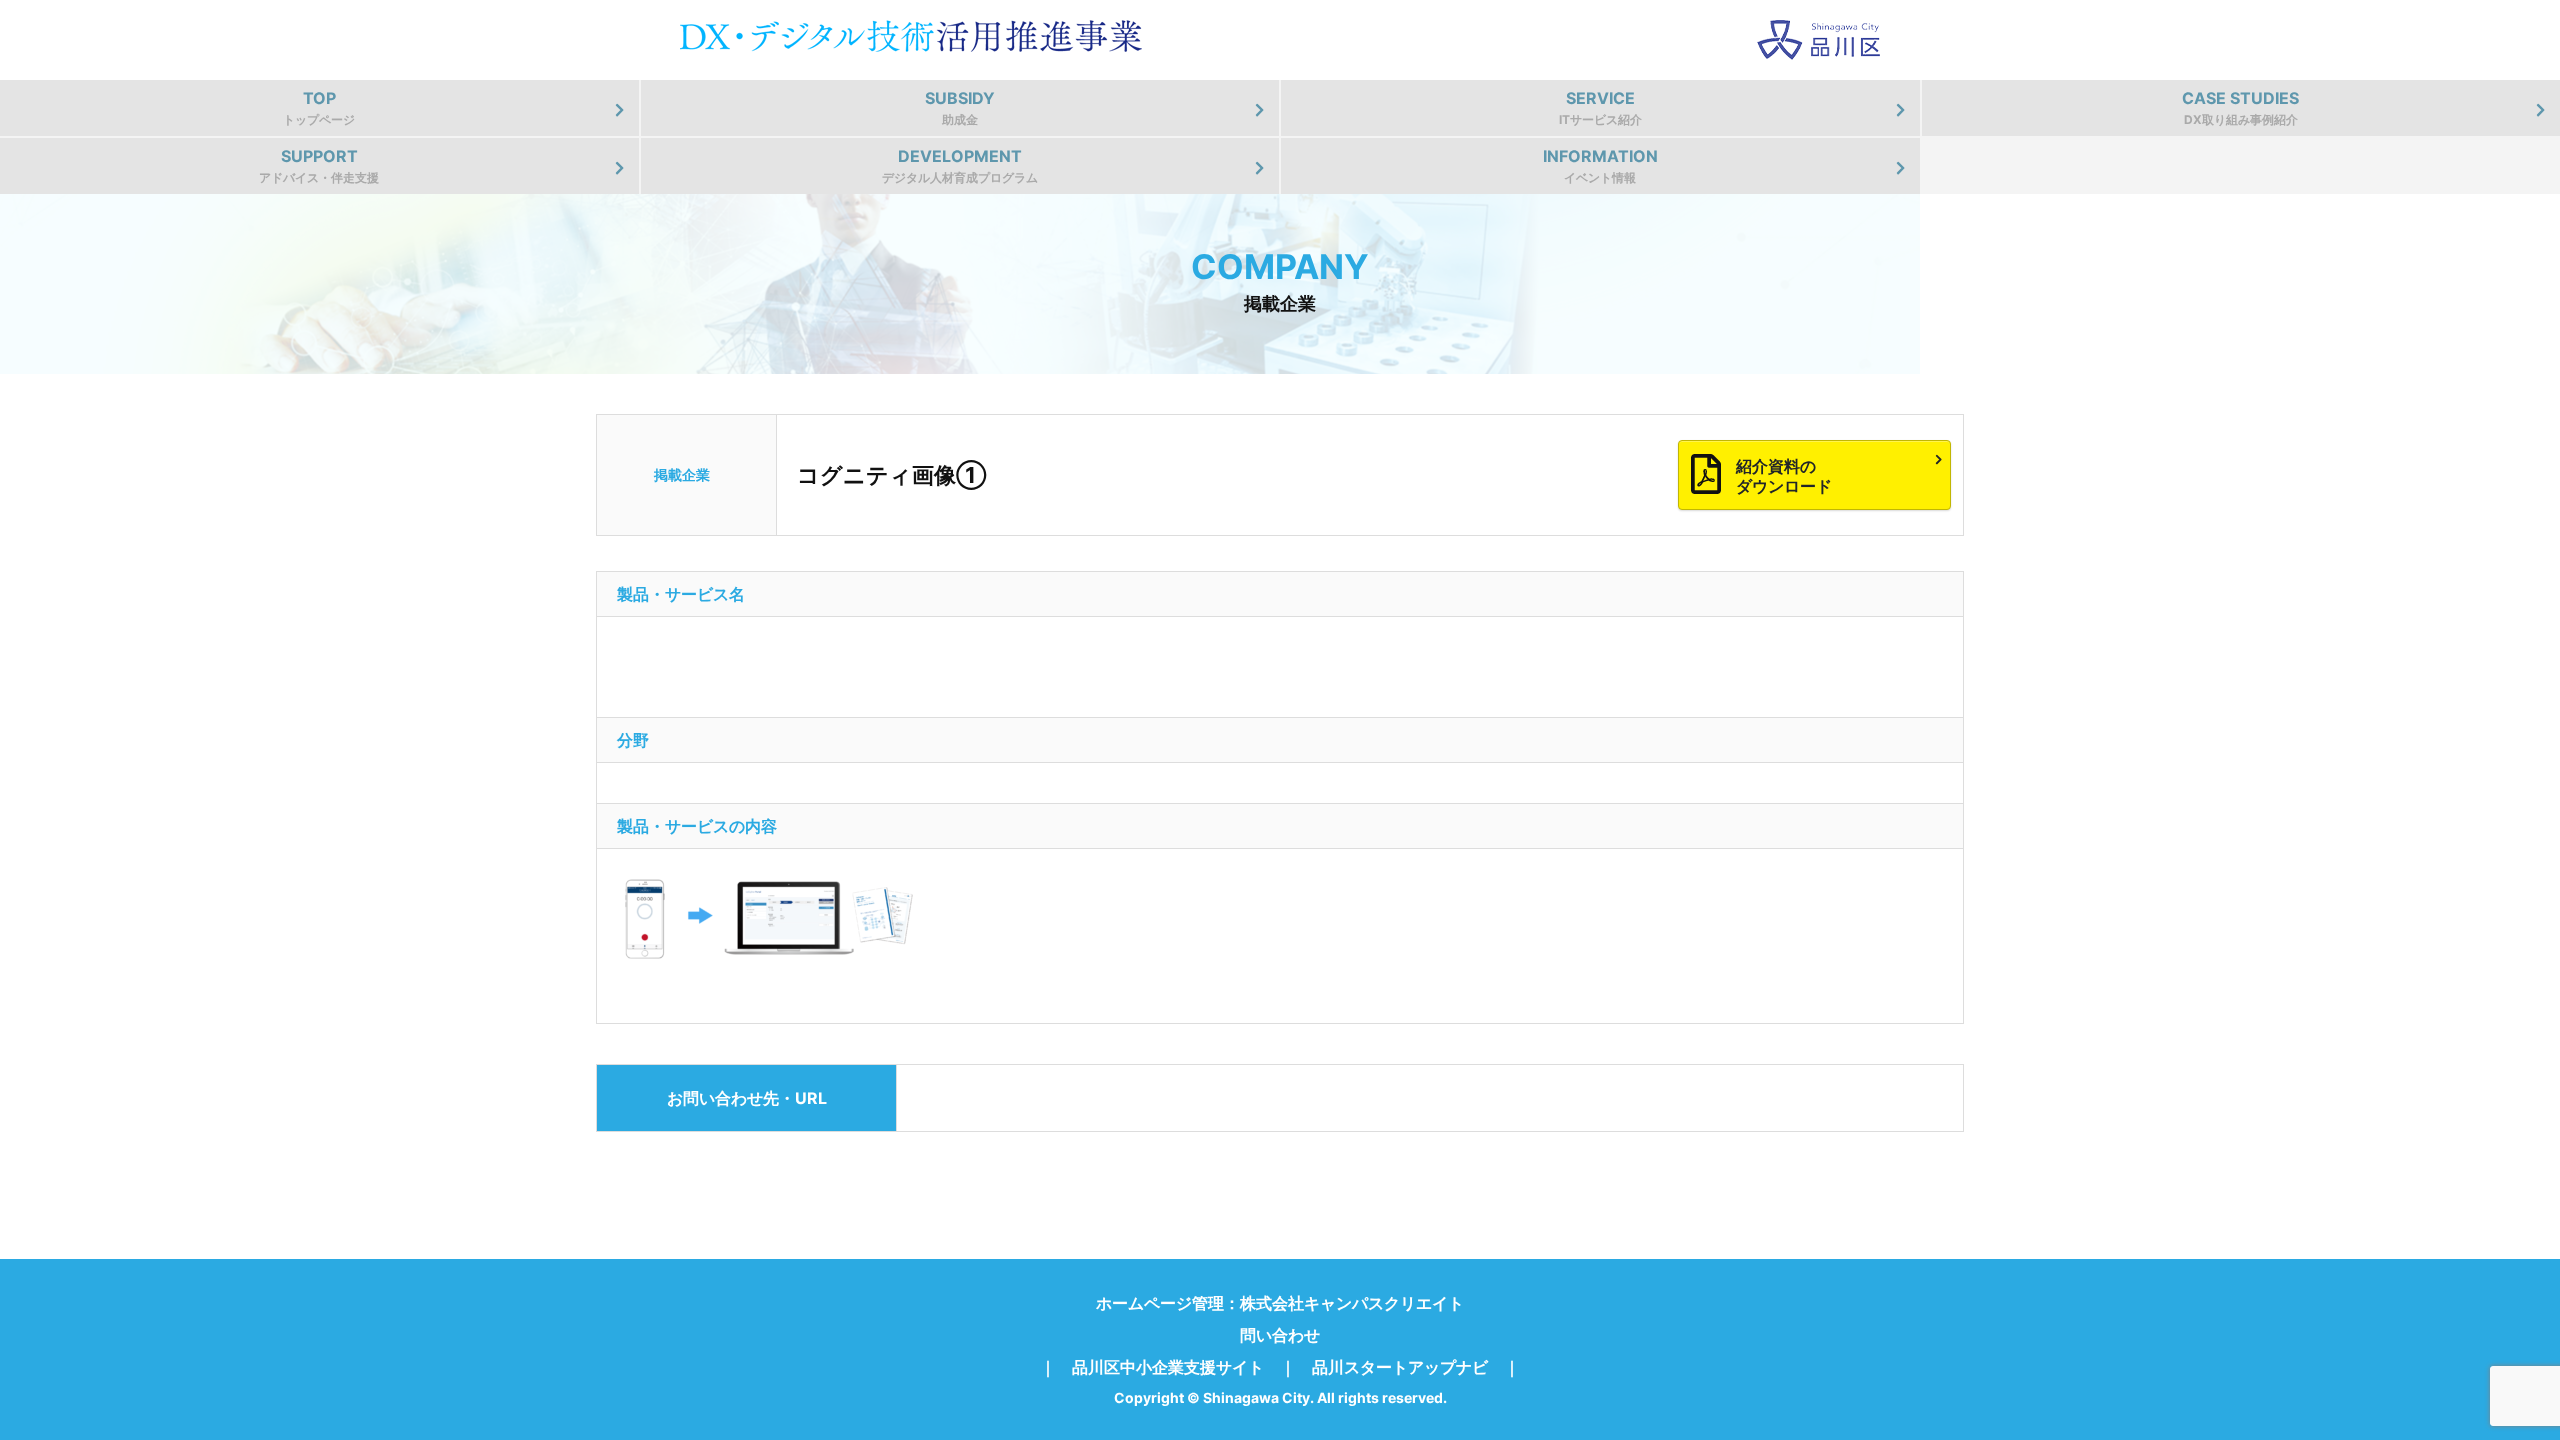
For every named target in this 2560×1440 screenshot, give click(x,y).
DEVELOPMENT (960, 165)
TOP (319, 107)
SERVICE (1600, 107)
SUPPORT (319, 165)
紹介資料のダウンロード (1784, 475)
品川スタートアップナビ (1400, 1367)
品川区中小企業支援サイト (1168, 1367)
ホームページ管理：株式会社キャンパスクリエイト (1280, 1303)
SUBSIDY (960, 107)
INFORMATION (1600, 165)
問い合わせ (1280, 1335)
